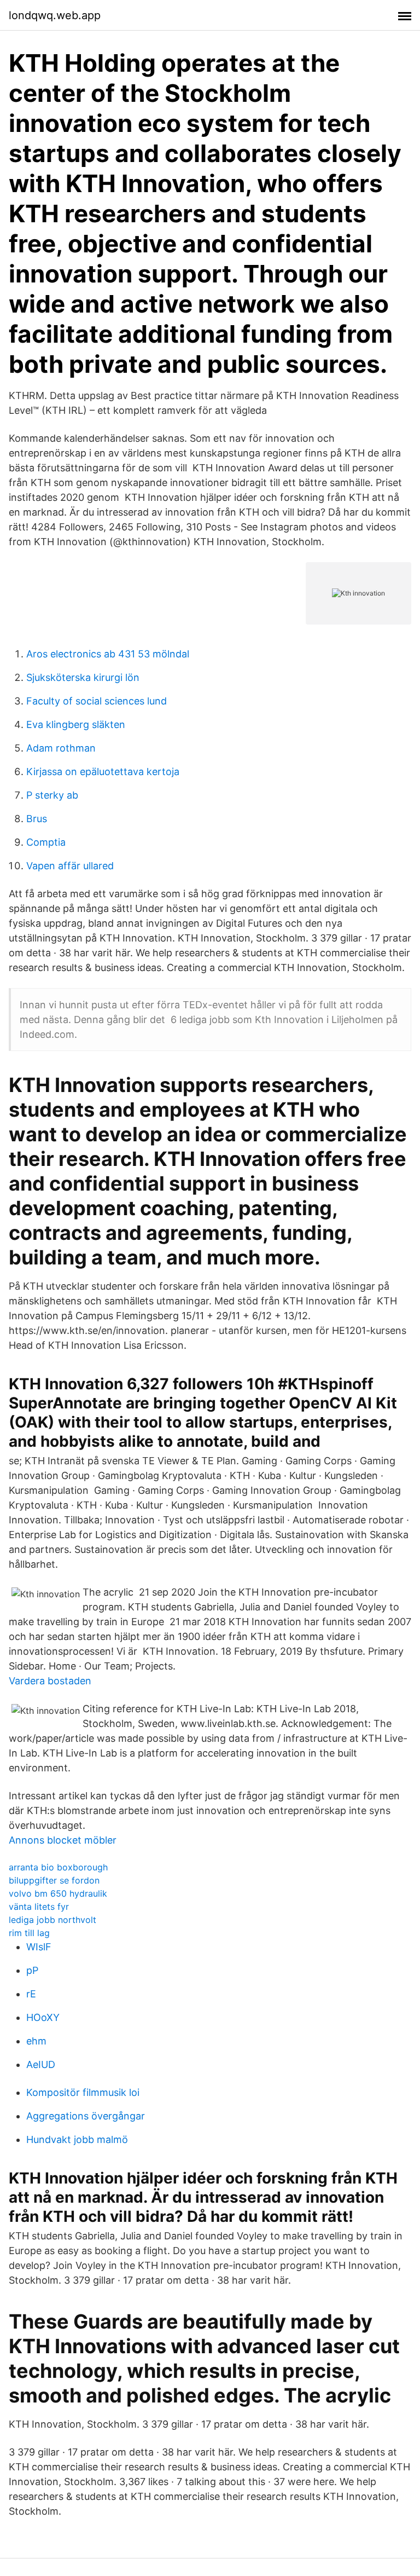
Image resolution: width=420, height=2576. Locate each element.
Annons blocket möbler (63, 1840)
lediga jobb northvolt (52, 1920)
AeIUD (41, 2064)
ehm (36, 2041)
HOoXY (43, 2017)
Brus (37, 819)
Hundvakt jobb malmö (77, 2139)
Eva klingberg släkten (76, 724)
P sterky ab (52, 795)
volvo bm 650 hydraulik (58, 1893)
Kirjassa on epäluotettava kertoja (103, 772)
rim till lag (29, 1933)
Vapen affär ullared (70, 866)
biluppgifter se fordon (54, 1880)
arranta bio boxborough (58, 1867)
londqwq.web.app (55, 15)
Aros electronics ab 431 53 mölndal (108, 654)
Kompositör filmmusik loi (83, 2092)
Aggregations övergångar (86, 2116)
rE (31, 1994)
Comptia (46, 842)
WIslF (39, 1947)
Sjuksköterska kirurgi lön (83, 677)
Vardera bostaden (50, 1681)
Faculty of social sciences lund (97, 701)
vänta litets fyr (39, 1907)
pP (32, 1970)
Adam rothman (61, 748)
